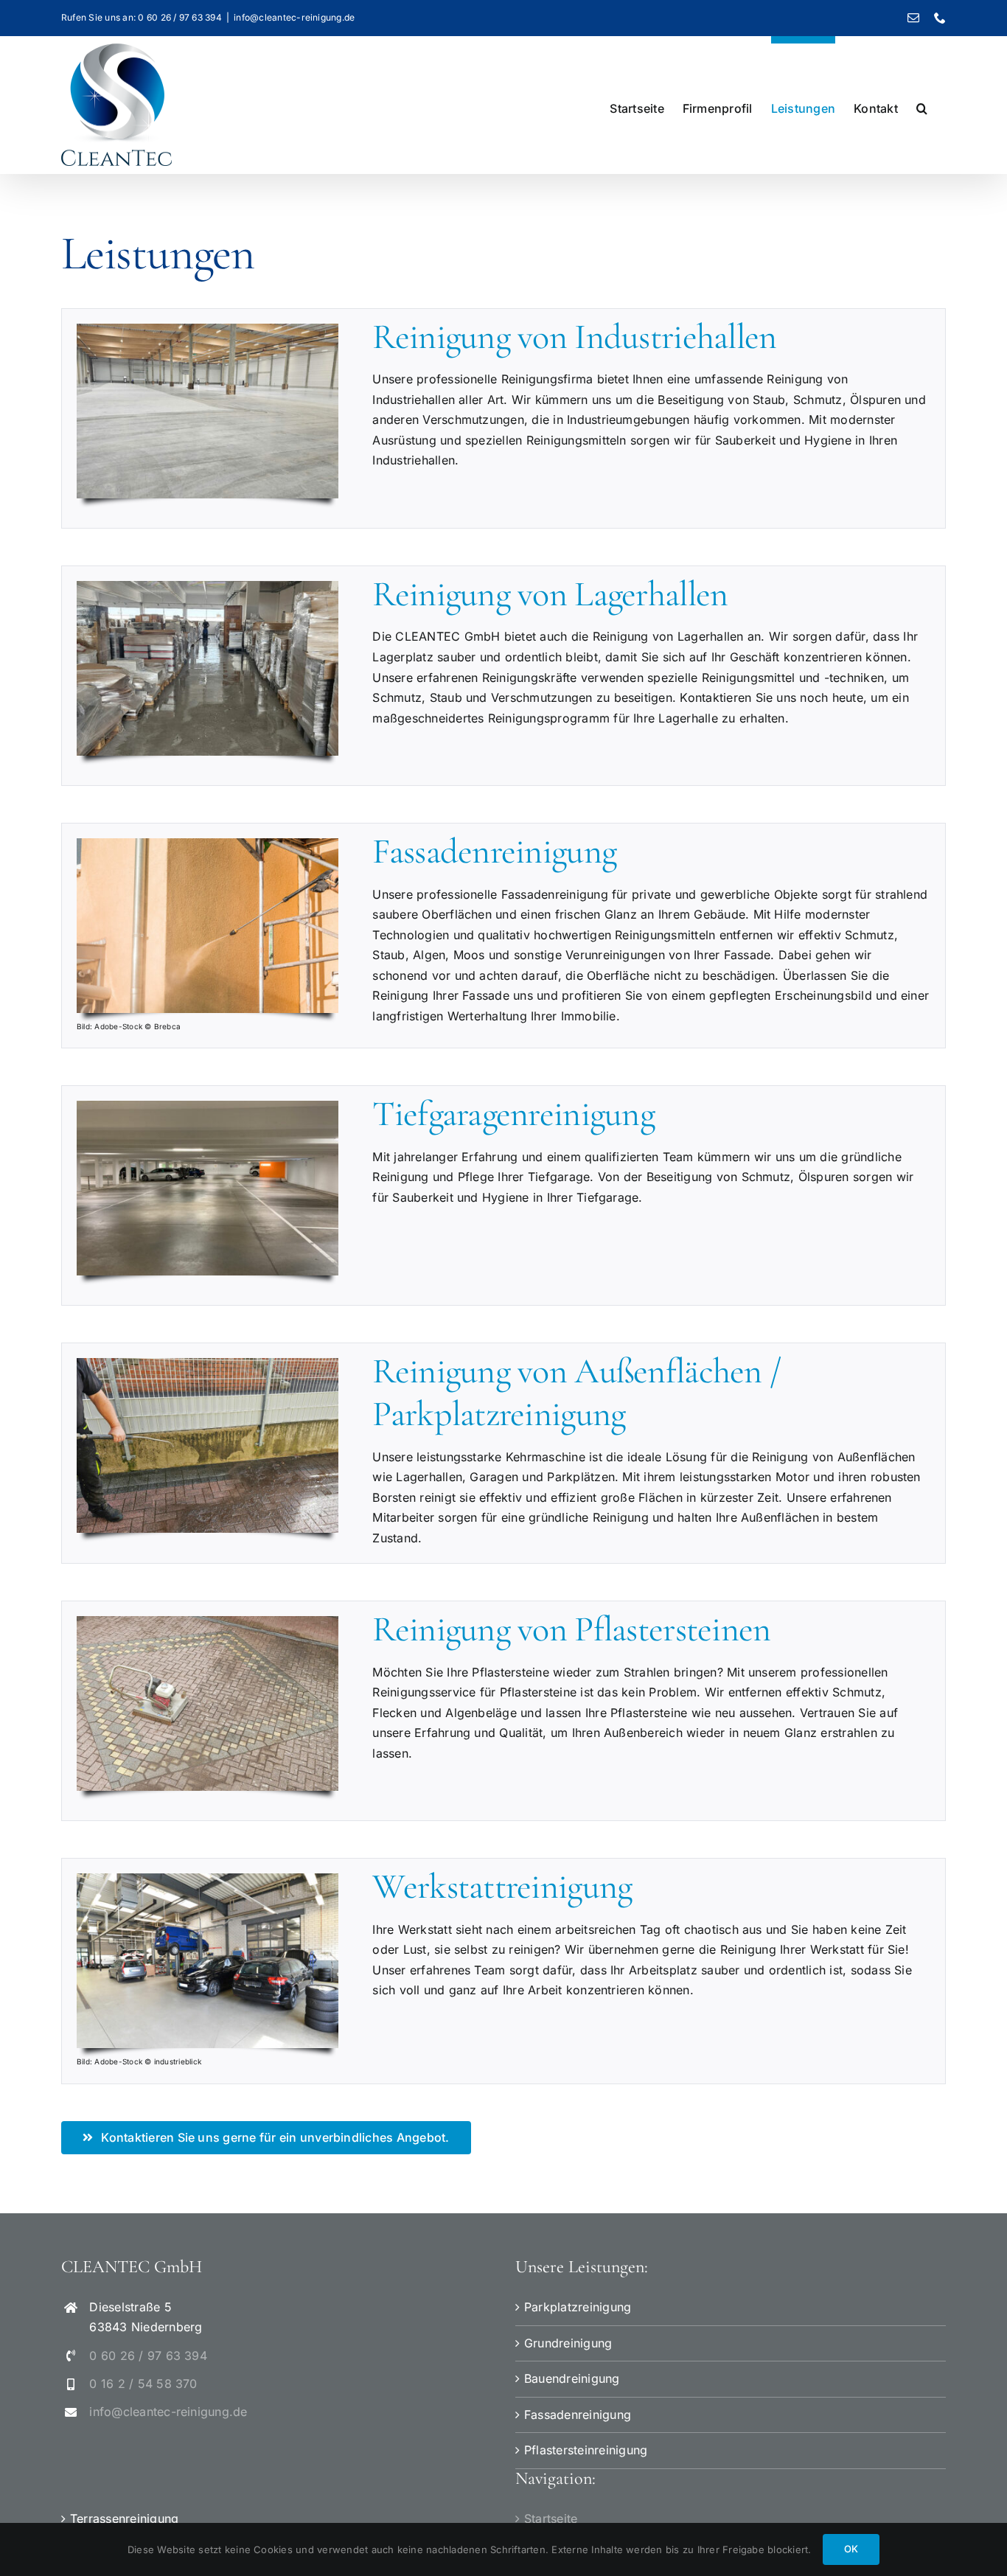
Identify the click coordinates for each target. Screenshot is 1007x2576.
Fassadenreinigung (578, 2415)
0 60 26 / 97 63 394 (148, 2356)
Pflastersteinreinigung (586, 2450)
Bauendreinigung (572, 2378)
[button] (922, 105)
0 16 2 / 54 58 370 (143, 2384)
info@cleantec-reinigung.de (294, 17)
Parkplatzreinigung (578, 2307)
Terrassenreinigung (124, 2518)
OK (851, 2549)
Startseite (551, 2518)
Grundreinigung (568, 2343)
